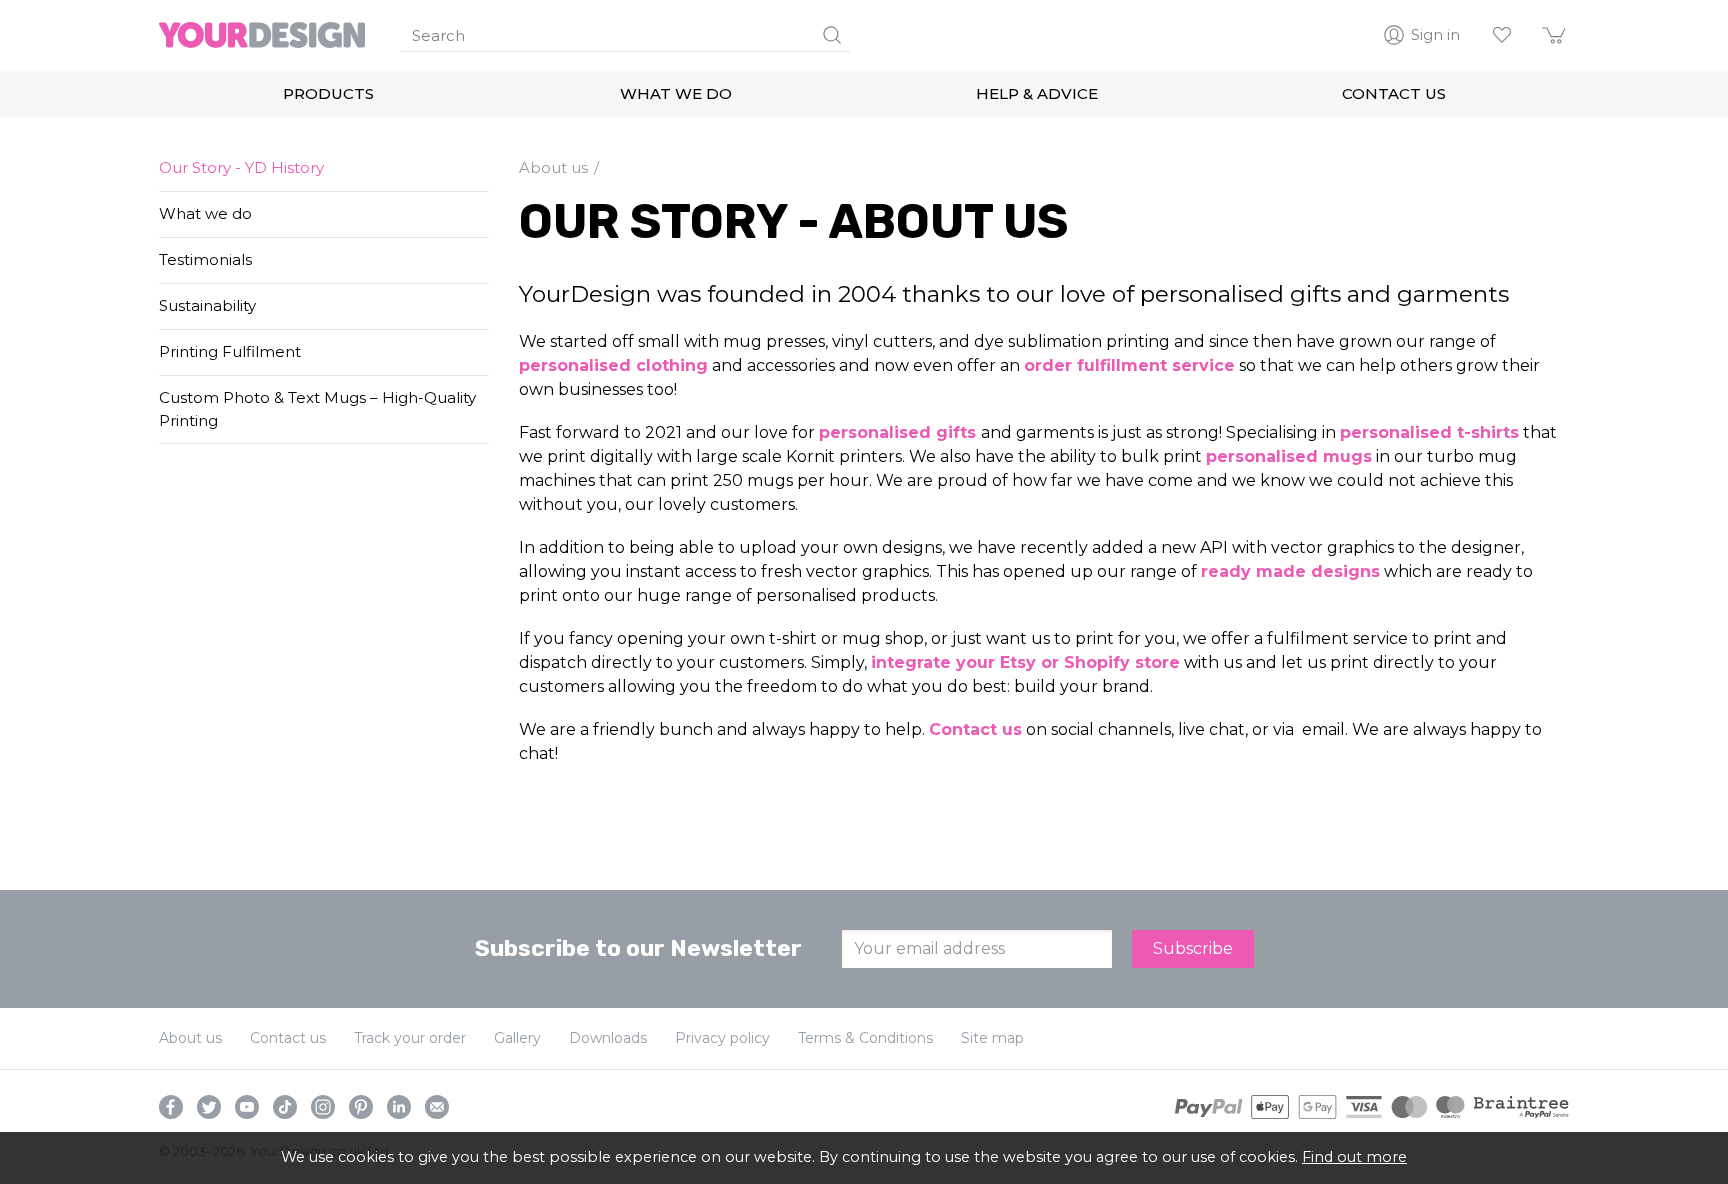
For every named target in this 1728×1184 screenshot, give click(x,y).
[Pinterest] (361, 1107)
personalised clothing (613, 365)
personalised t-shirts (1429, 432)
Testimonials (205, 259)
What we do (205, 213)
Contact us (975, 729)
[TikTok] (285, 1107)
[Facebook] (171, 1107)
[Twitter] (209, 1107)
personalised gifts (900, 432)
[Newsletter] (437, 1107)
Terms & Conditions (865, 1038)
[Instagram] (323, 1107)
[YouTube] (247, 1107)
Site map (992, 1038)
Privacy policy (722, 1038)
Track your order (410, 1038)
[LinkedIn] (399, 1107)
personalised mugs (1289, 456)
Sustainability (207, 305)
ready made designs (1290, 571)
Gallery (517, 1038)
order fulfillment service (1129, 365)
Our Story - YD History (241, 167)
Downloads (608, 1038)
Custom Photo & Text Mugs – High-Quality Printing (317, 409)
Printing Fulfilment (230, 351)
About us (190, 1038)
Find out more (1354, 1157)
